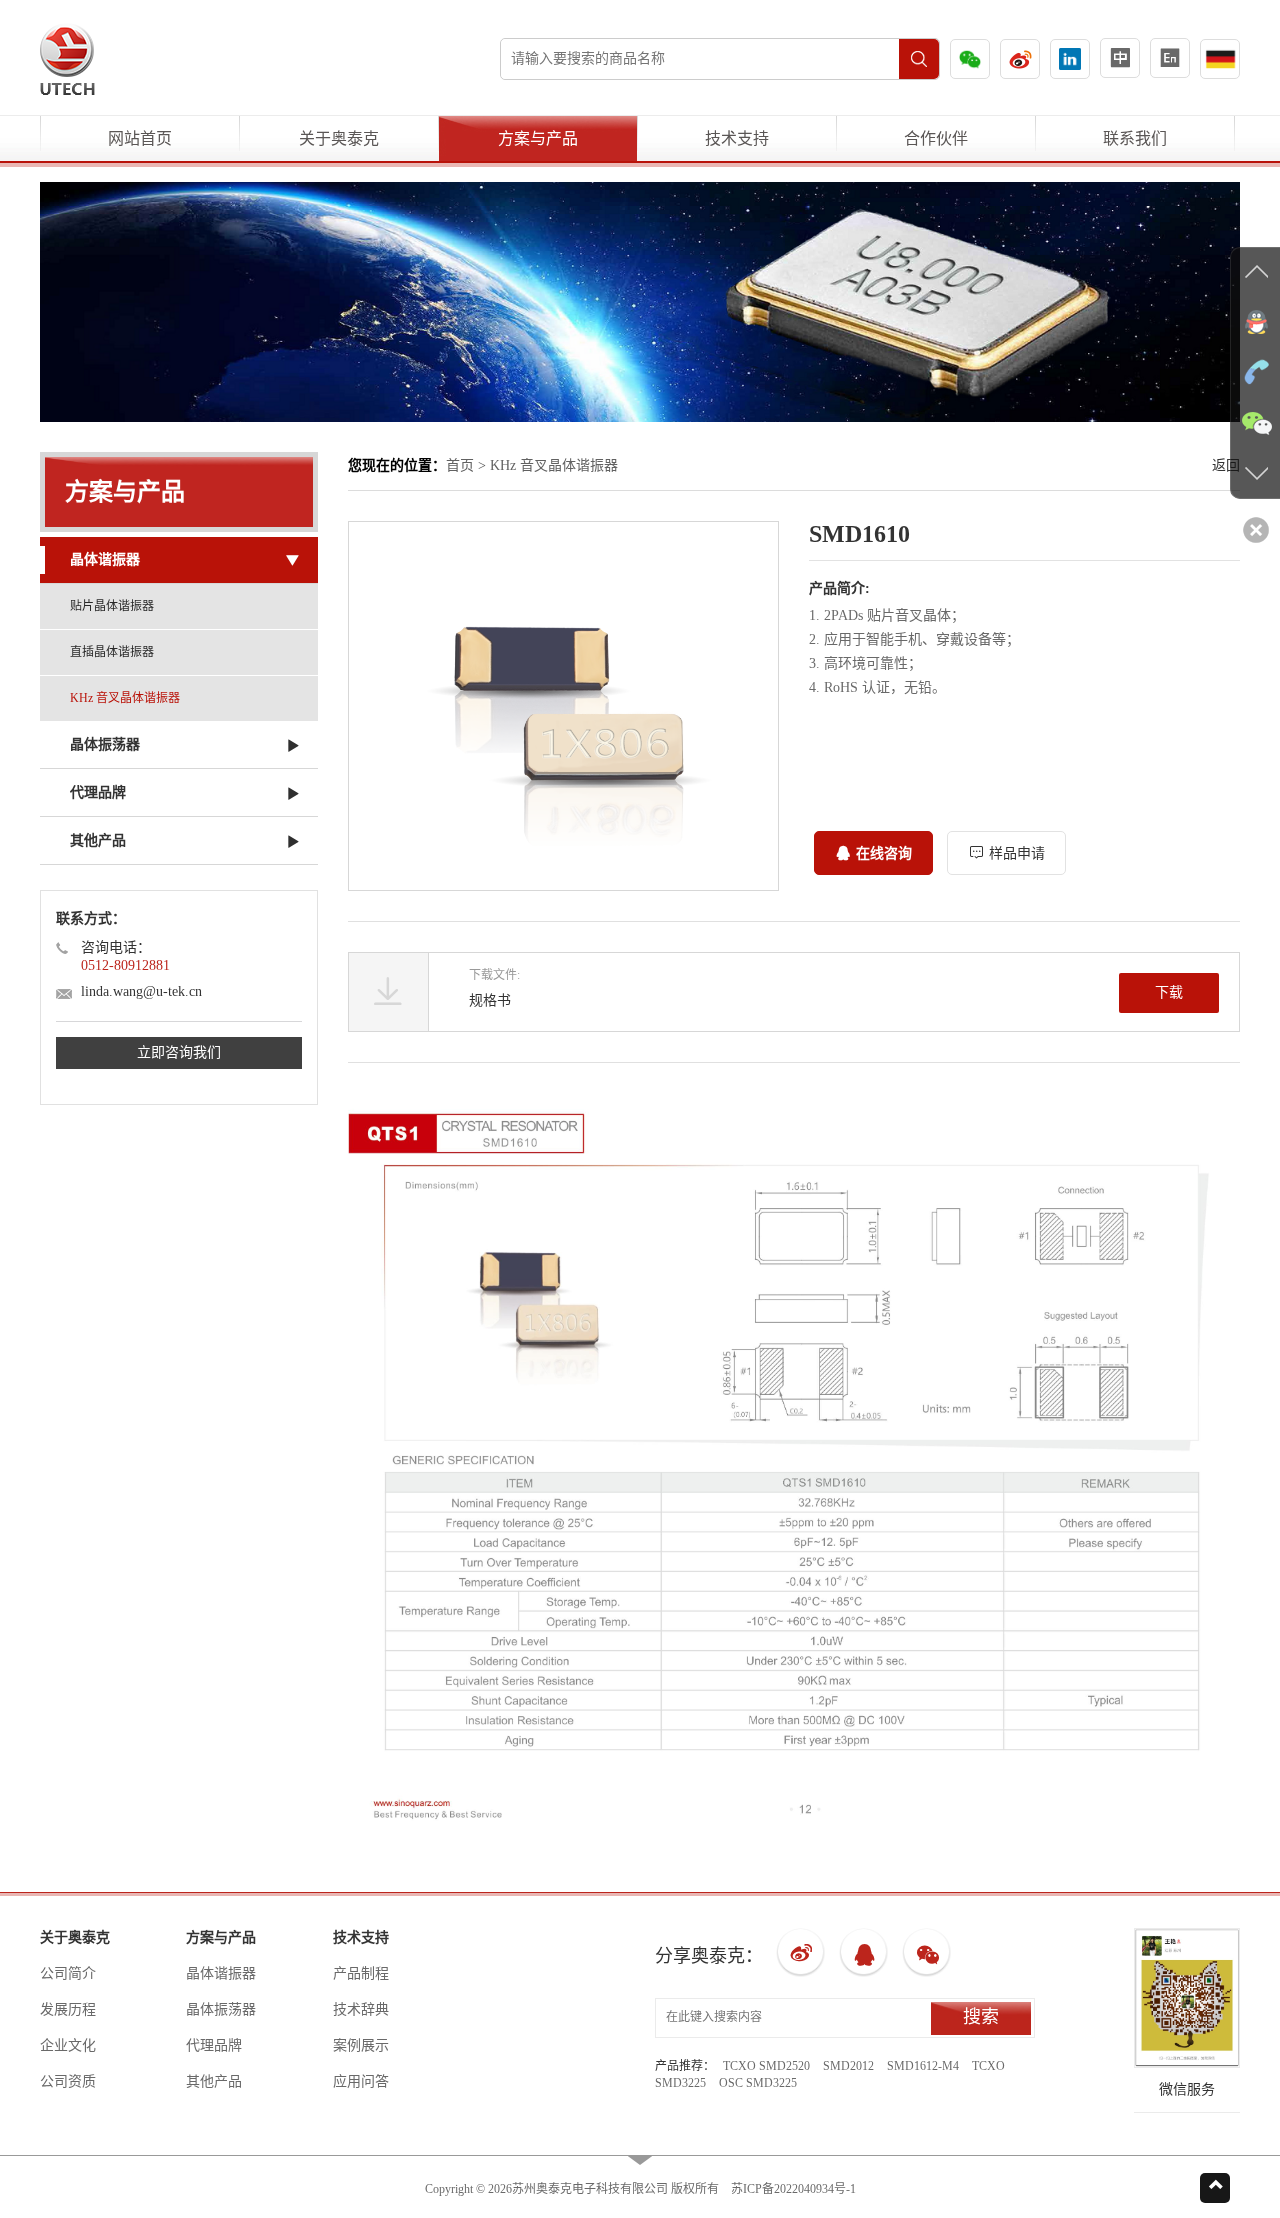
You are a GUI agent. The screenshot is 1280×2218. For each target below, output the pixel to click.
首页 (460, 465)
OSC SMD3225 (758, 2083)
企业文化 (68, 2045)
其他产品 (214, 2081)
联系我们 (1135, 138)
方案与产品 (538, 138)
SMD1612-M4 (923, 2066)
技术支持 (737, 138)
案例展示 (361, 2045)
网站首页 (140, 138)
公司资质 (68, 2081)
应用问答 (361, 2081)
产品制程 (361, 1973)
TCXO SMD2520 (766, 2066)
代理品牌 (214, 2045)
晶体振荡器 (221, 2009)
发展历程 (68, 2009)
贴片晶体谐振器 (112, 606)
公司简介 (68, 1973)
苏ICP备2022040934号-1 (793, 2189)
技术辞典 (361, 2009)
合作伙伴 (936, 138)
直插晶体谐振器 (112, 652)
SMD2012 (848, 2066)
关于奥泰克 (339, 138)
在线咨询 (884, 853)
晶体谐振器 (221, 1973)
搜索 (981, 2017)
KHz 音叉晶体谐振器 (125, 698)
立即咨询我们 (179, 1052)
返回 (1226, 465)
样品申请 (1017, 853)
